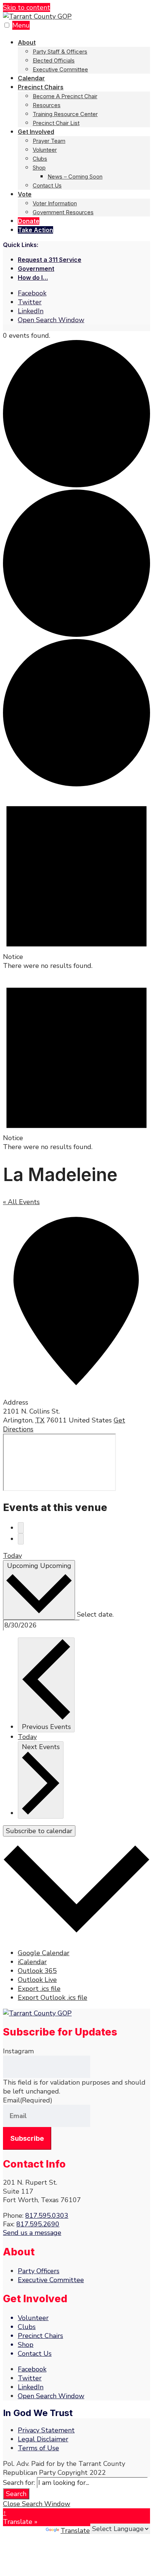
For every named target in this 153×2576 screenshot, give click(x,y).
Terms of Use (38, 2448)
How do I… (33, 278)
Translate (75, 2531)
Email (28, 2100)
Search (16, 2494)
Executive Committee (60, 69)
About (27, 42)
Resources (47, 105)
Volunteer (45, 150)
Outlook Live (37, 1980)
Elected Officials (54, 60)
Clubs (40, 159)
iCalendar (32, 1962)
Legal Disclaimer (43, 2439)
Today (12, 1556)
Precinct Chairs (41, 87)
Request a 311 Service (50, 260)
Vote (25, 194)
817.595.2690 (38, 2224)
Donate (29, 221)
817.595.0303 (47, 2216)
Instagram (18, 2051)
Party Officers (39, 2271)
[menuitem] (84, 56)
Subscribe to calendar (39, 1831)
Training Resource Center (65, 114)
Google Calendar (44, 1953)
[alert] (76, 879)
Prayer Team (49, 141)
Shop (39, 168)
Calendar (31, 78)
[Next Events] (21, 1539)
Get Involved (36, 132)
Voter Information (55, 203)
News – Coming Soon (75, 177)
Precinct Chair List (56, 123)
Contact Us (47, 185)
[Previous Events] (21, 1528)
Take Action (35, 230)
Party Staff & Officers (60, 52)
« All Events (21, 1202)
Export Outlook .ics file (53, 1998)
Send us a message (32, 2233)
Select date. (95, 1614)
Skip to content (27, 7)
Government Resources (63, 212)
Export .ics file (39, 1989)
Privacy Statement (46, 2430)
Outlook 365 (37, 1971)
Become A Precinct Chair (65, 96)
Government (36, 269)
